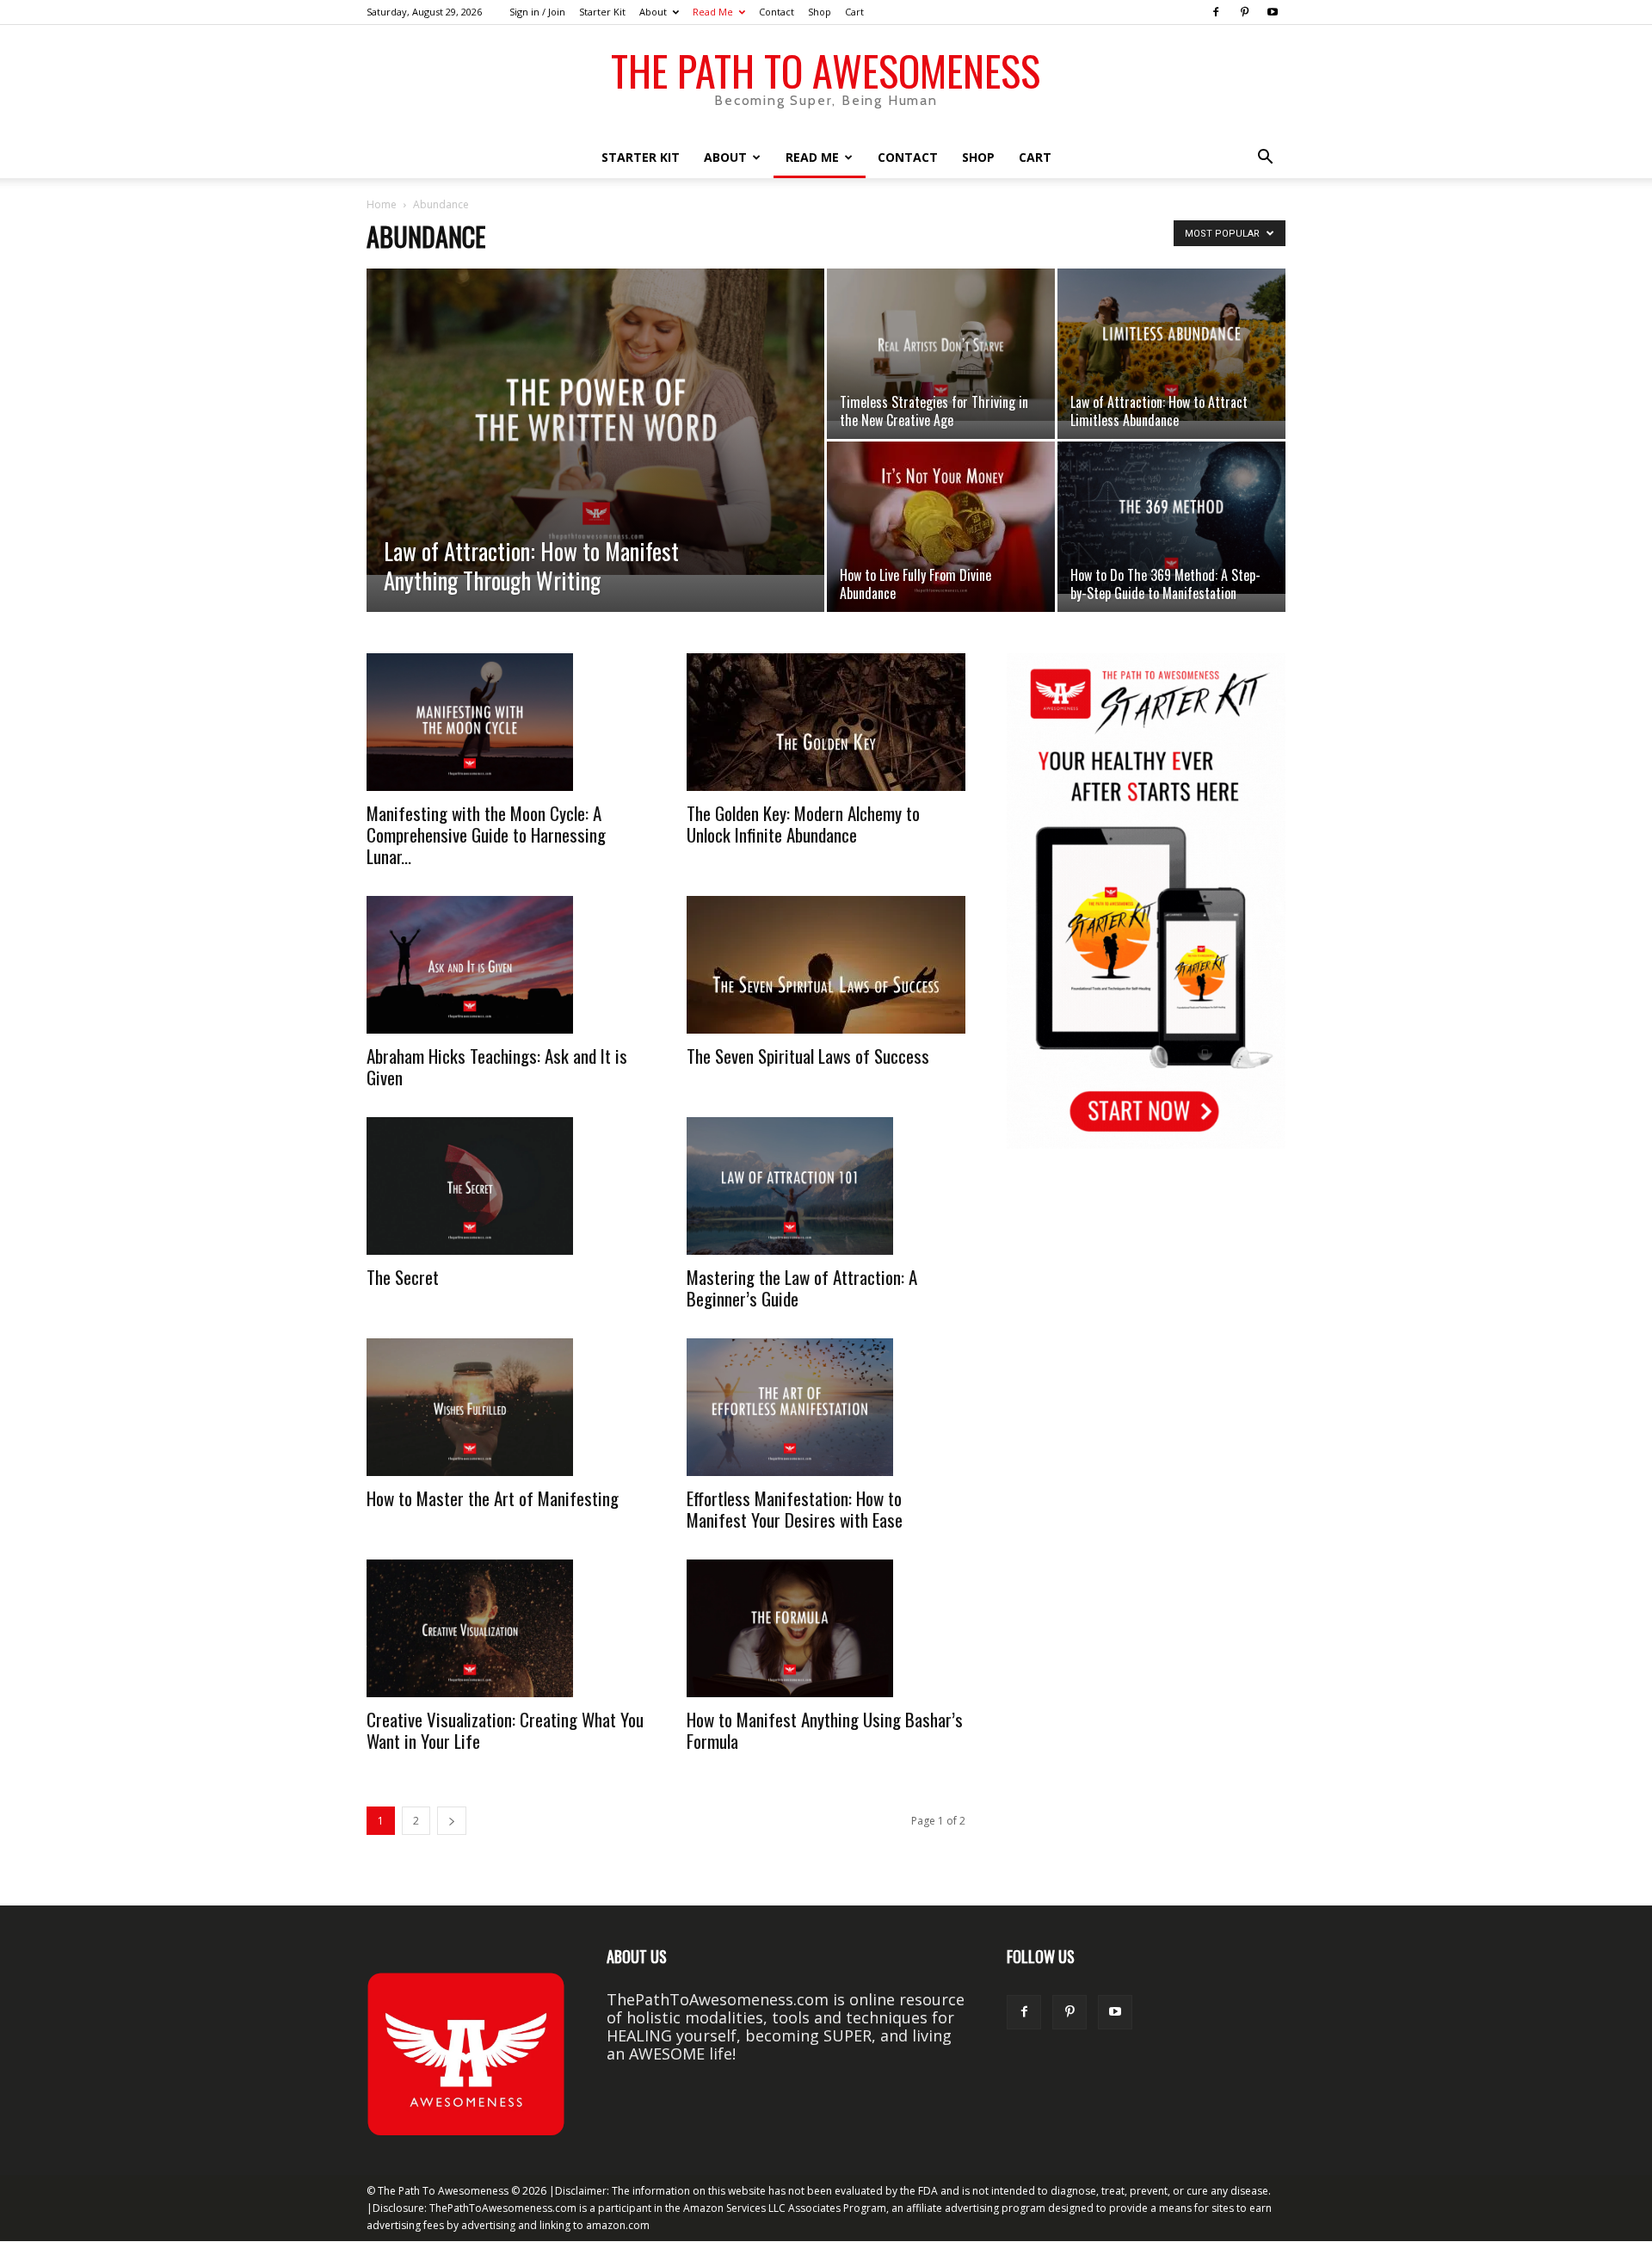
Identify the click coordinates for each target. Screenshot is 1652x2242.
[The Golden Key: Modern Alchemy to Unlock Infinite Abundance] (826, 722)
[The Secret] (506, 1186)
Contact (777, 12)
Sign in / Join (537, 12)
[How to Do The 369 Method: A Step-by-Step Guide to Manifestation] (1171, 518)
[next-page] (452, 1821)
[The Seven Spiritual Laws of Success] (826, 965)
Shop (820, 12)
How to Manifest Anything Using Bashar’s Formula (825, 1730)
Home (382, 204)
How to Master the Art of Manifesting (493, 1498)
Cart (854, 12)
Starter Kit (602, 12)
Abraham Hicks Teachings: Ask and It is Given (497, 1066)
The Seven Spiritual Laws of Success (808, 1056)
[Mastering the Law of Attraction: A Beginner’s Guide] (826, 1186)
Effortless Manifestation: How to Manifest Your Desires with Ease (795, 1509)
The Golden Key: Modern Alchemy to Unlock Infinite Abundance (803, 824)
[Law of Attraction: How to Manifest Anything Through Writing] (595, 422)
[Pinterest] (1244, 12)
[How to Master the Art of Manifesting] (506, 1407)
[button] (1265, 157)
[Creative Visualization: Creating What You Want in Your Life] (506, 1628)
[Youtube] (1273, 12)
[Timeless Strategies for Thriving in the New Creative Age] (941, 345)
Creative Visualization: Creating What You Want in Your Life (505, 1730)
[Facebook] (1216, 12)
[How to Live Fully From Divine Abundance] (941, 527)
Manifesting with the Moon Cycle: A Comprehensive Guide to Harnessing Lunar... (486, 834)
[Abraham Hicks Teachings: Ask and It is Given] (506, 965)
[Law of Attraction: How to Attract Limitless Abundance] (1171, 345)
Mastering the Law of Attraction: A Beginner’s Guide (802, 1288)
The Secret (403, 1277)
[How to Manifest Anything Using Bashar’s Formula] (826, 1628)
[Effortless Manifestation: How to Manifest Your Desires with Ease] (826, 1407)
